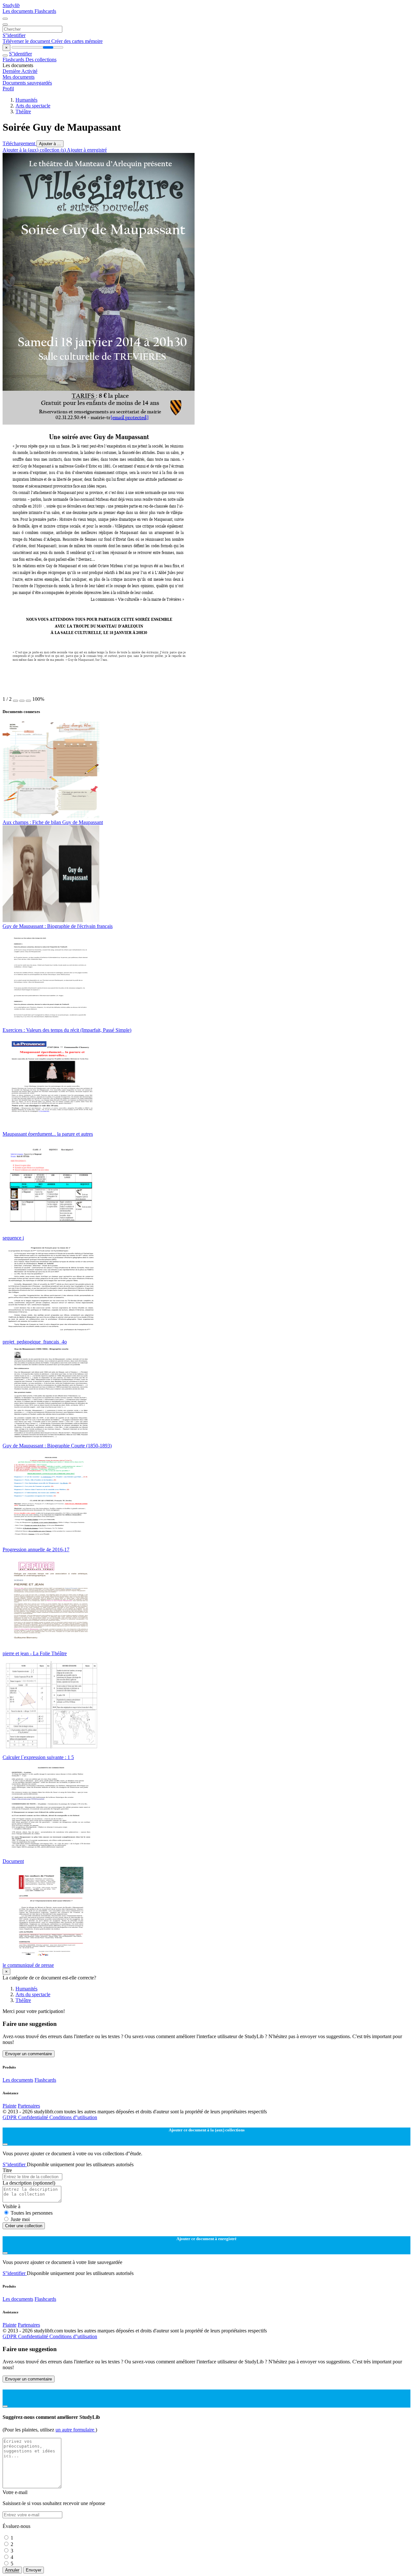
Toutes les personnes (32, 2213)
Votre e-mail (15, 2492)
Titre (7, 2170)
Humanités (26, 100)
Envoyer (34, 2570)
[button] (15, 701)
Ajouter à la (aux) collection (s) (35, 150)
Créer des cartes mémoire (77, 41)
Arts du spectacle (33, 106)
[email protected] (129, 418)
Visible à (11, 2206)
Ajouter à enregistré (87, 150)
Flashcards (45, 11)
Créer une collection (24, 2226)
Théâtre (23, 111)
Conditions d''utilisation (73, 2117)
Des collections (41, 60)
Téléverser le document (27, 41)
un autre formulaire (76, 2430)
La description (29, 2183)
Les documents (19, 11)
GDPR (10, 2117)
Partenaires (29, 2106)
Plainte (10, 2106)
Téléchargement (20, 143)
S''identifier (14, 35)
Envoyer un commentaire (29, 2054)
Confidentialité (34, 2117)
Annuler (12, 2570)
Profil (8, 89)
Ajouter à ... (50, 144)
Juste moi (20, 2219)
